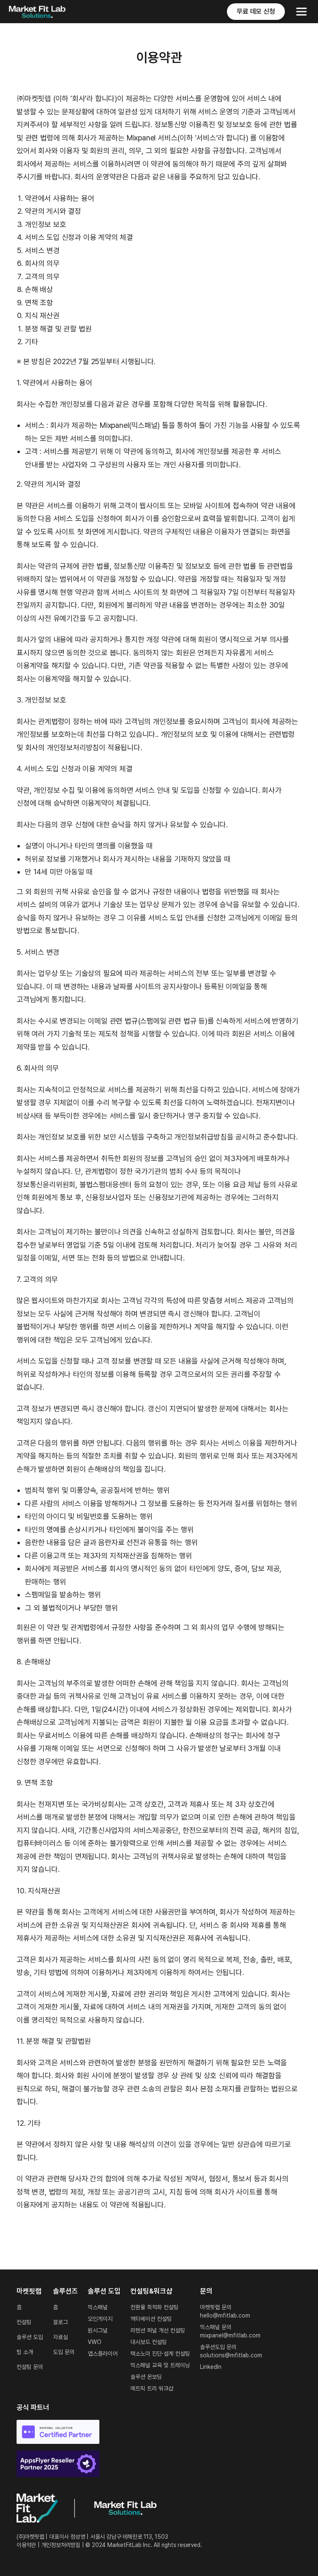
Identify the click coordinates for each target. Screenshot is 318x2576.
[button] (301, 12)
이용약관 (26, 2545)
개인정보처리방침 (61, 2545)
